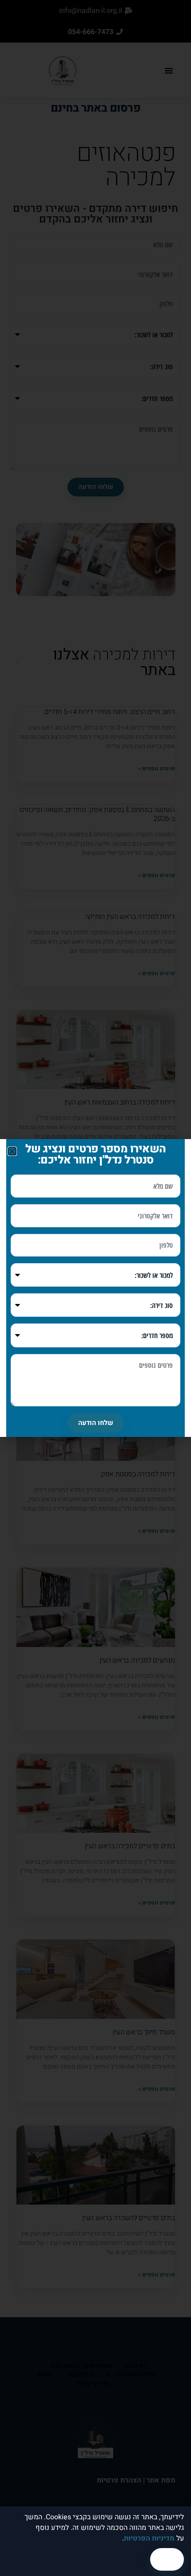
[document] (95, 1288)
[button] (12, 1151)
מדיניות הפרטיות (149, 2538)
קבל (167, 2559)
